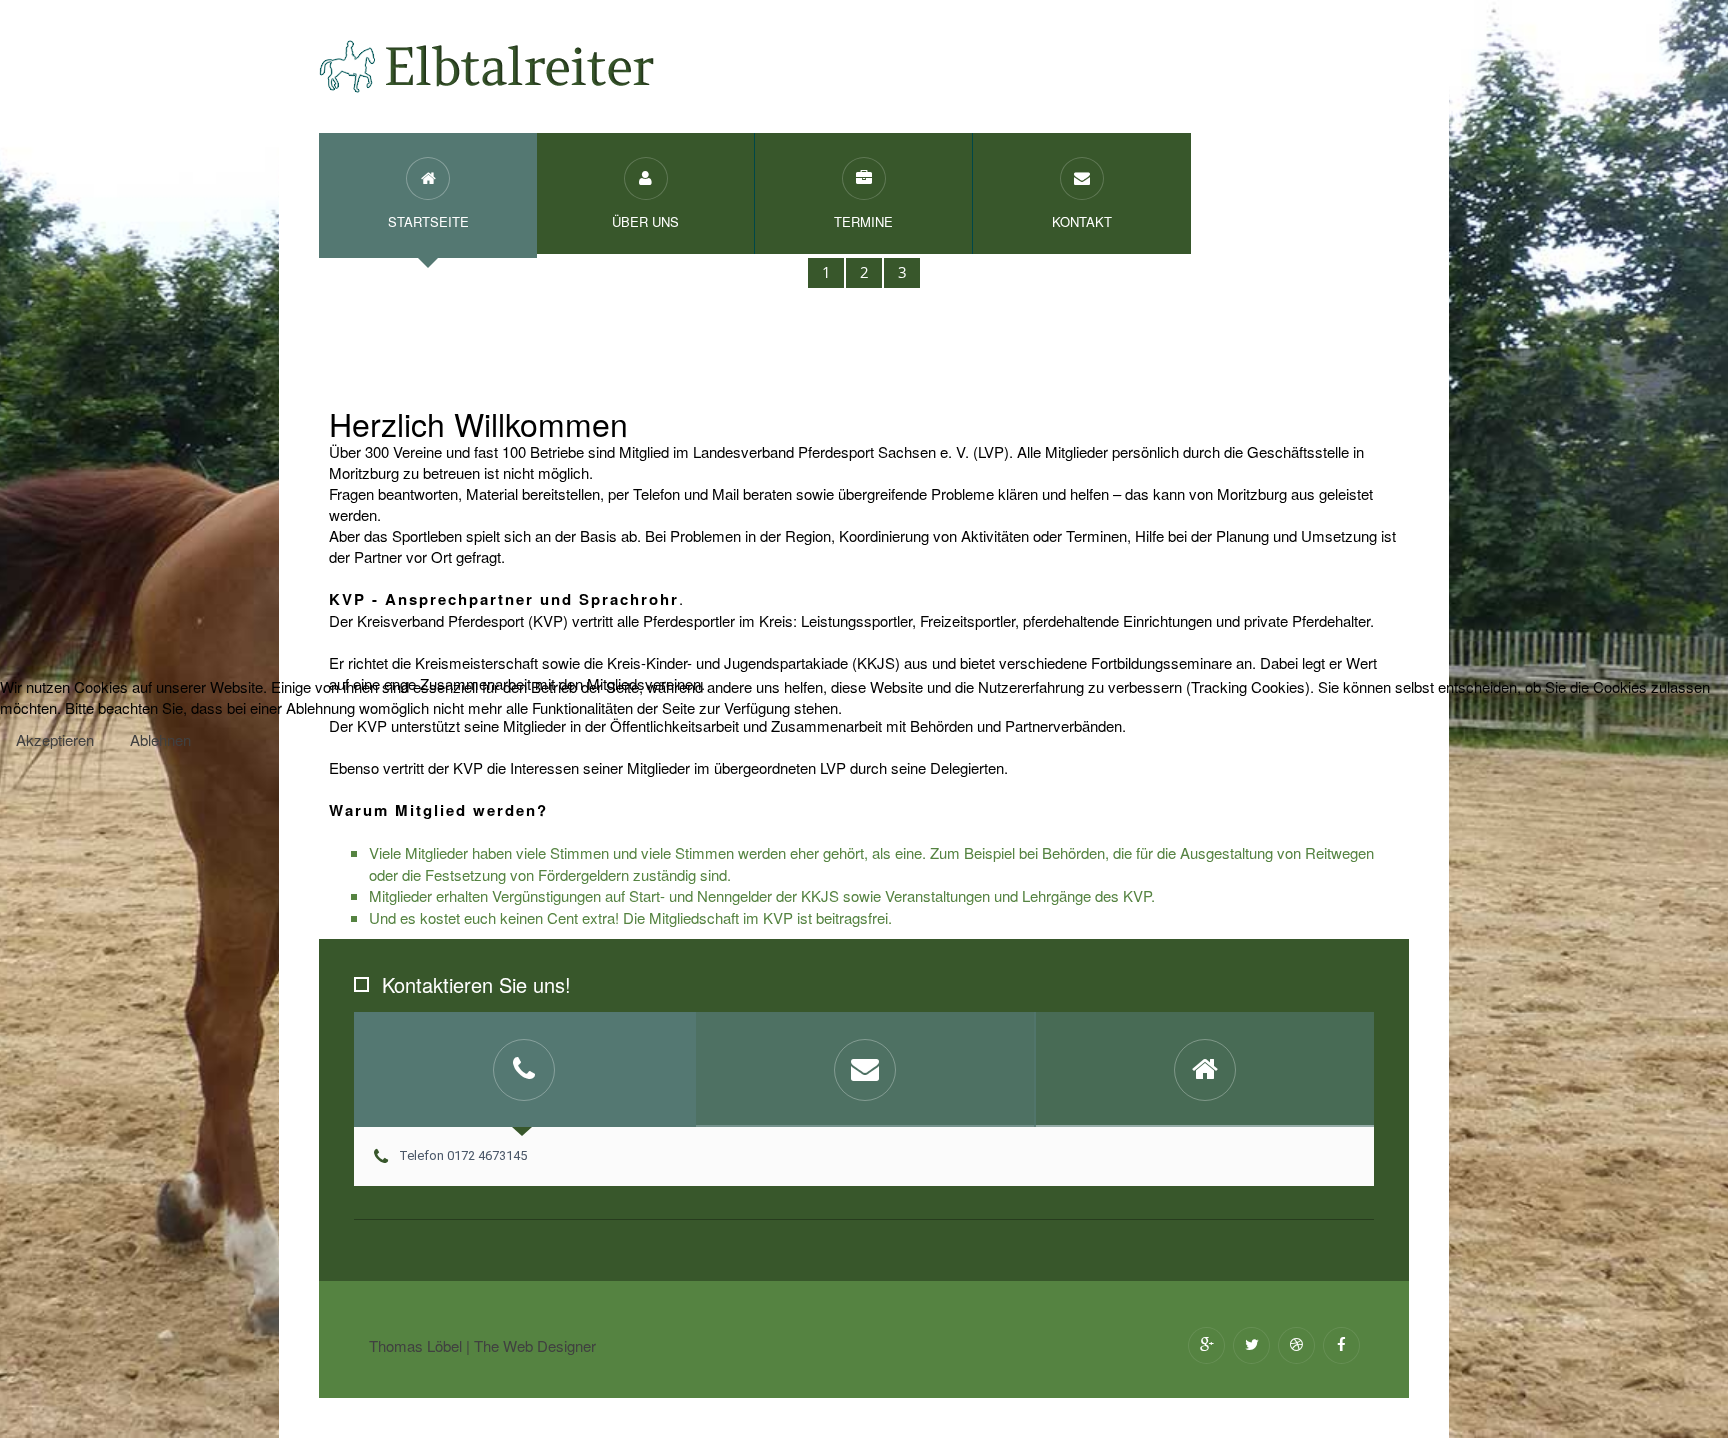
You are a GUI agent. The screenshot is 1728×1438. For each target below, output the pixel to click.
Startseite (428, 221)
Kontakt (1082, 221)
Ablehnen (160, 739)
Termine (863, 221)
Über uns (645, 221)
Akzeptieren (55, 739)
